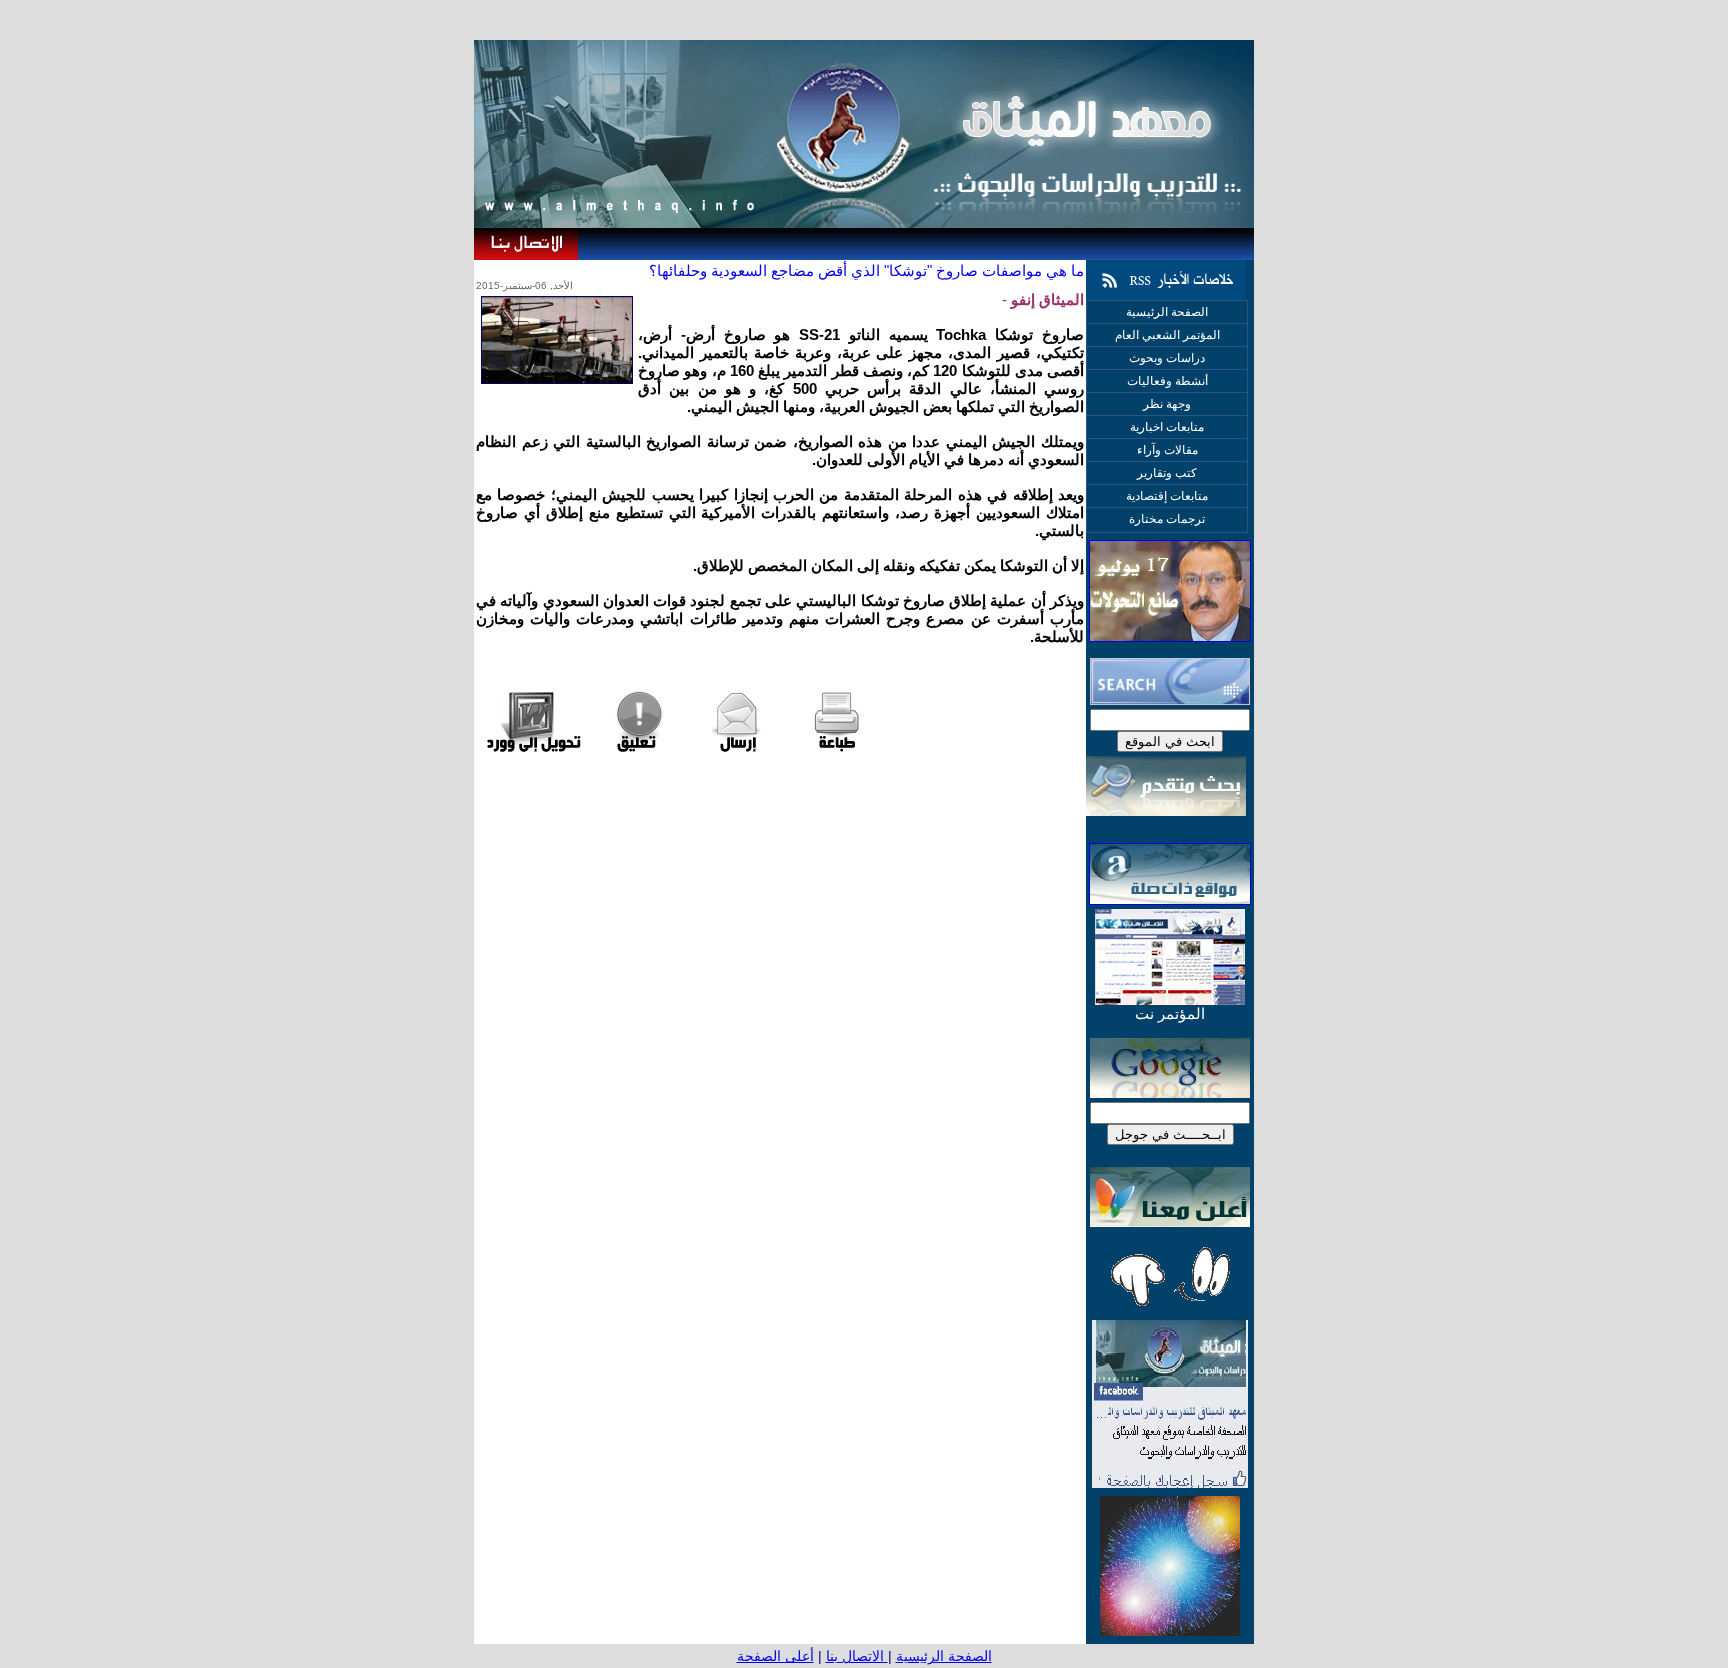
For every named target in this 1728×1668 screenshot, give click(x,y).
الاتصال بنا (857, 1656)
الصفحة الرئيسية (944, 1656)
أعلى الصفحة (775, 1656)
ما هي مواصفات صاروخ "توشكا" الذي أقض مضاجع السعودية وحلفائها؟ (866, 270)
